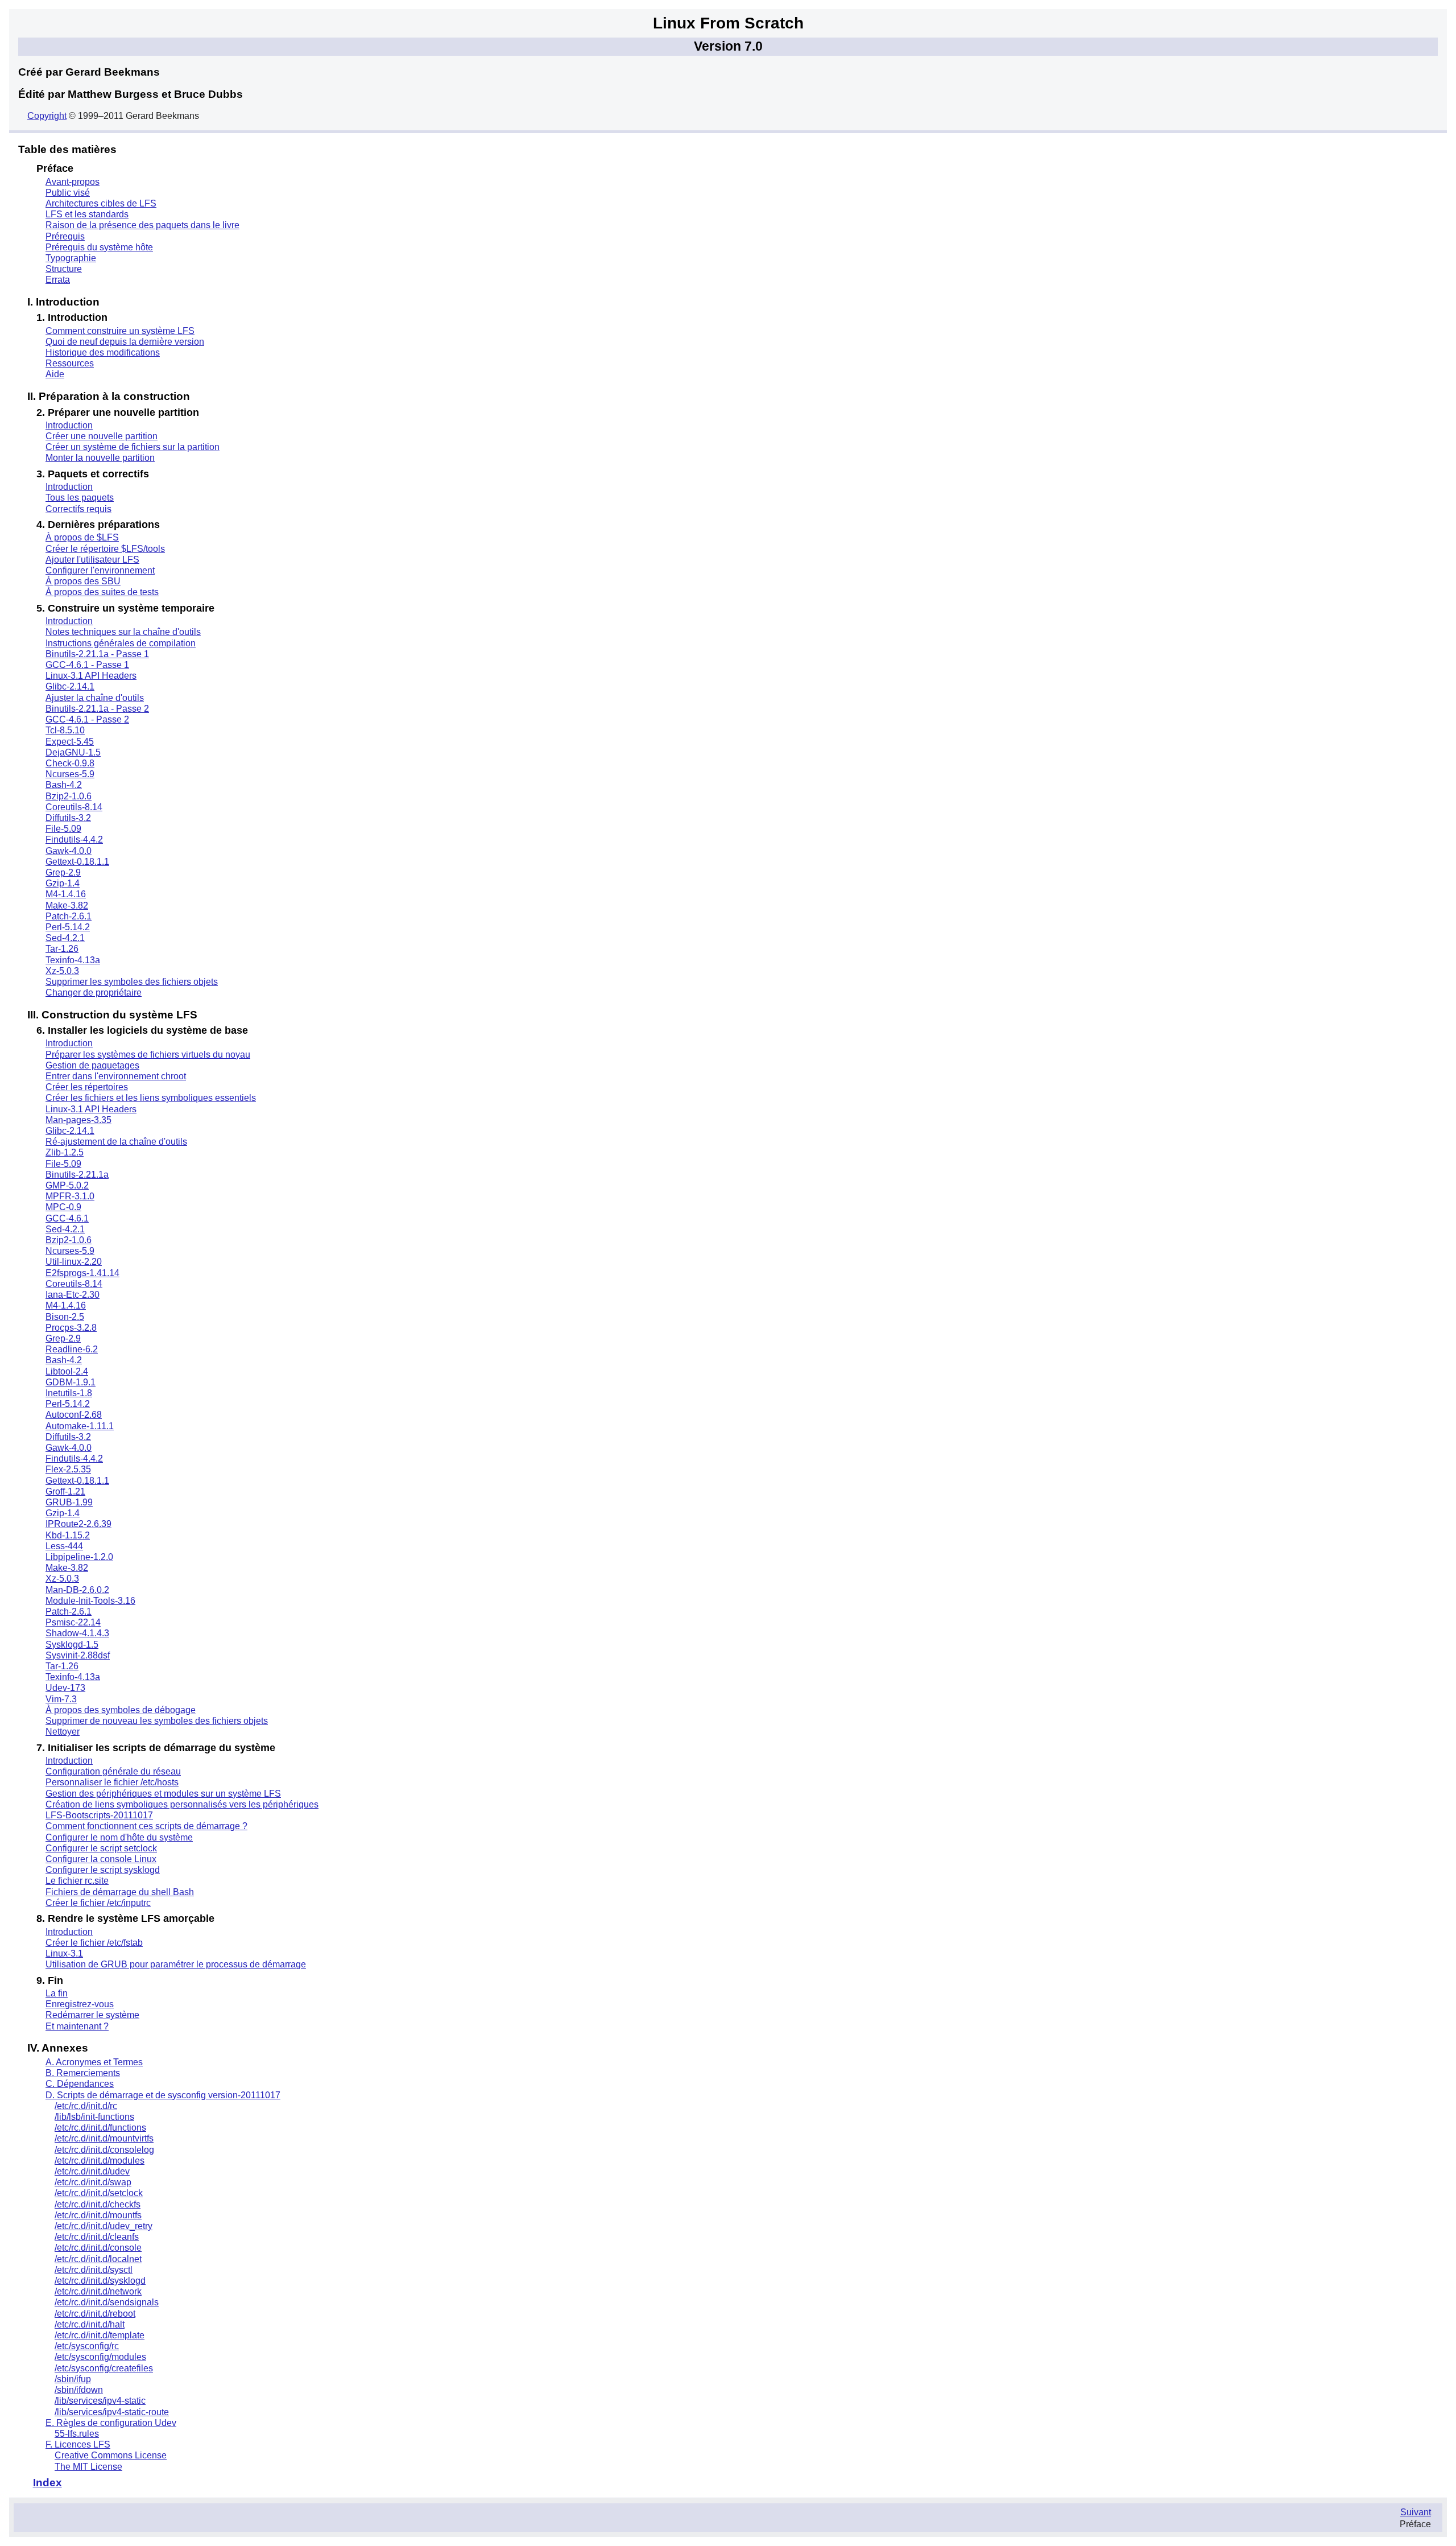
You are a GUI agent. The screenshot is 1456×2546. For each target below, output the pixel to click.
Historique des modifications (103, 352)
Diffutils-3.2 (68, 818)
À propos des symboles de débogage (121, 1710)
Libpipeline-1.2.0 (79, 1557)
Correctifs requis (78, 509)
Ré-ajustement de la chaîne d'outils (116, 1142)
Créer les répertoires (87, 1087)
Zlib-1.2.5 (65, 1152)
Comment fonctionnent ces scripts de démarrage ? (146, 1826)
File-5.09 (63, 829)
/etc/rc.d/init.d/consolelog (104, 2150)
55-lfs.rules (77, 2434)
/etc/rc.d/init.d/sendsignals (107, 2302)
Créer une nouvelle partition (102, 436)
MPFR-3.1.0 (70, 1196)
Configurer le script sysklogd (103, 1870)
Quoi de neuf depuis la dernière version (125, 342)
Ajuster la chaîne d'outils (95, 698)
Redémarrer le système (92, 2015)
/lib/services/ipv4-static (100, 2401)
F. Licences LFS (78, 2444)
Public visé (68, 193)
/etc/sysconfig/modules (100, 2357)
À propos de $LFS (82, 537)
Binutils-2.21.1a (77, 1175)
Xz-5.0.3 (62, 971)
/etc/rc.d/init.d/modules (100, 2161)
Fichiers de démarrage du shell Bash (120, 1892)
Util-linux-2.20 (74, 1262)
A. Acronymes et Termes (94, 2062)
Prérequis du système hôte (99, 247)
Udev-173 (65, 1688)
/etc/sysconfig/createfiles (104, 2368)
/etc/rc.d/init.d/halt (90, 2324)
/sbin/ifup (73, 2379)
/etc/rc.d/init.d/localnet (98, 2259)
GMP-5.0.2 (67, 1185)
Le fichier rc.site (77, 1881)
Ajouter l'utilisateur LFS (92, 560)
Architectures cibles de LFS (101, 203)
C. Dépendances (80, 2084)
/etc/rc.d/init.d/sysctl (94, 2270)
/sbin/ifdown (79, 2390)
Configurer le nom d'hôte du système (119, 1837)
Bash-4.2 (64, 785)
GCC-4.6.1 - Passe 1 (87, 665)
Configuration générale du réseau (113, 1771)
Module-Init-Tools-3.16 (90, 1601)
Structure (64, 269)
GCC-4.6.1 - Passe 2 (87, 719)
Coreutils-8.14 (74, 807)
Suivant (1416, 2512)
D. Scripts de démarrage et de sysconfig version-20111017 (163, 2095)
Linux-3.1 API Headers (91, 676)
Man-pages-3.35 (78, 1120)
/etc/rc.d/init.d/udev (92, 2171)
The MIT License (88, 2467)
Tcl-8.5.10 (65, 730)
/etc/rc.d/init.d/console (98, 2248)
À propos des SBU (83, 581)
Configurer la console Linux (101, 1859)
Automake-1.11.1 (80, 1426)
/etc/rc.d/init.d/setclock (99, 2193)
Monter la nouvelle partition (100, 458)
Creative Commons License (111, 2455)
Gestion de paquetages (92, 1065)
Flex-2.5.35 (68, 1469)
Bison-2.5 (65, 1317)
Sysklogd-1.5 (72, 1645)
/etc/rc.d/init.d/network (98, 2291)
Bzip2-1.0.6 (69, 796)
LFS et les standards (87, 214)
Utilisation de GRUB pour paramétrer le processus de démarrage (176, 1964)
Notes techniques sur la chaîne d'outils (123, 632)
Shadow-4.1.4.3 (77, 1633)
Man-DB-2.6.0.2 (77, 1590)
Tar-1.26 (62, 949)
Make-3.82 (67, 905)
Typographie (71, 258)
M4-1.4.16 (66, 894)
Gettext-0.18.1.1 (77, 862)
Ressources (70, 363)
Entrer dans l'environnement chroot (116, 1076)
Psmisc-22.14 (73, 1622)
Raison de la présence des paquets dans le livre (142, 225)
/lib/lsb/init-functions (94, 2117)
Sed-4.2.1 (65, 938)
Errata (58, 280)
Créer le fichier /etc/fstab (94, 1943)
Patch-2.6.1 (69, 916)
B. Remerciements (83, 2073)
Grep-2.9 (63, 872)
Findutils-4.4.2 (74, 839)
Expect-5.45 (70, 742)
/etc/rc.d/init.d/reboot (95, 2314)
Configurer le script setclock (101, 1848)
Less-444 (64, 1546)
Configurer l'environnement (100, 570)
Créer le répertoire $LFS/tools (105, 549)
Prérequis (65, 236)
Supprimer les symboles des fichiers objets (132, 982)
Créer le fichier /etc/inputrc (98, 1903)
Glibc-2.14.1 (70, 686)
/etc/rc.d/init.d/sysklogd (100, 2281)
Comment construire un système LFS (120, 331)
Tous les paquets (80, 498)
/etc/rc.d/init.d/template (100, 2335)
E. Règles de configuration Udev (111, 2423)
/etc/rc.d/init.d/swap (93, 2182)
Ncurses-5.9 (70, 774)
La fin (57, 1993)
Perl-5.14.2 (68, 927)
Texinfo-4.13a (73, 960)
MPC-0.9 (63, 1207)
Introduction (69, 425)
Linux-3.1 (64, 1953)
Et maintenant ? (77, 2026)
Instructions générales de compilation (121, 643)
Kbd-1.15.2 (68, 1535)
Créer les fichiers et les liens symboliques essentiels (151, 1098)
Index (47, 2483)
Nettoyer (63, 1732)
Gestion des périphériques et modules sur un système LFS (163, 1794)
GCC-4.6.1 (67, 1218)
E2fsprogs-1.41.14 (82, 1273)
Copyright (47, 116)
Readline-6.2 (72, 1349)
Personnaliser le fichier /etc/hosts (112, 1782)
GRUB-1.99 (69, 1502)
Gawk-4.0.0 (69, 851)
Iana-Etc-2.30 (73, 1295)
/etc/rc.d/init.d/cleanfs (97, 2237)
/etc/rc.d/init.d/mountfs (98, 2215)
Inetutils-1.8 (69, 1393)
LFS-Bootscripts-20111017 (99, 1815)
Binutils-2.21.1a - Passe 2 (97, 709)
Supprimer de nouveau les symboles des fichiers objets (157, 1721)
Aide (55, 374)
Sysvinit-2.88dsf (78, 1655)
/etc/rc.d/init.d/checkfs (98, 2204)
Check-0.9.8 (70, 763)
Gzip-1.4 (63, 883)
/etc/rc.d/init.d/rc (86, 2106)
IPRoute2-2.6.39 (78, 1524)
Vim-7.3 (61, 1699)
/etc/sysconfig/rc (87, 2346)
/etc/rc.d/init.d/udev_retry (104, 2226)
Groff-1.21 (65, 1491)
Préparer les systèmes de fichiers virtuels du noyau (148, 1055)
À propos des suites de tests (102, 592)
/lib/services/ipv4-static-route (112, 2412)
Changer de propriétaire (94, 993)
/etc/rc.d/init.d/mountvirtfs (104, 2138)
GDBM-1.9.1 (71, 1382)
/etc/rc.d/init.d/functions (100, 2128)
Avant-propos (73, 182)
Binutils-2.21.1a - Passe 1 (97, 654)
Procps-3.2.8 (71, 1328)
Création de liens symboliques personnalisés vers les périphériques (182, 1804)
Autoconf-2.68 (74, 1415)
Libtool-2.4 (67, 1371)
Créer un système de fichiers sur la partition (133, 447)
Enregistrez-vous (80, 2004)
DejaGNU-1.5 (73, 752)
